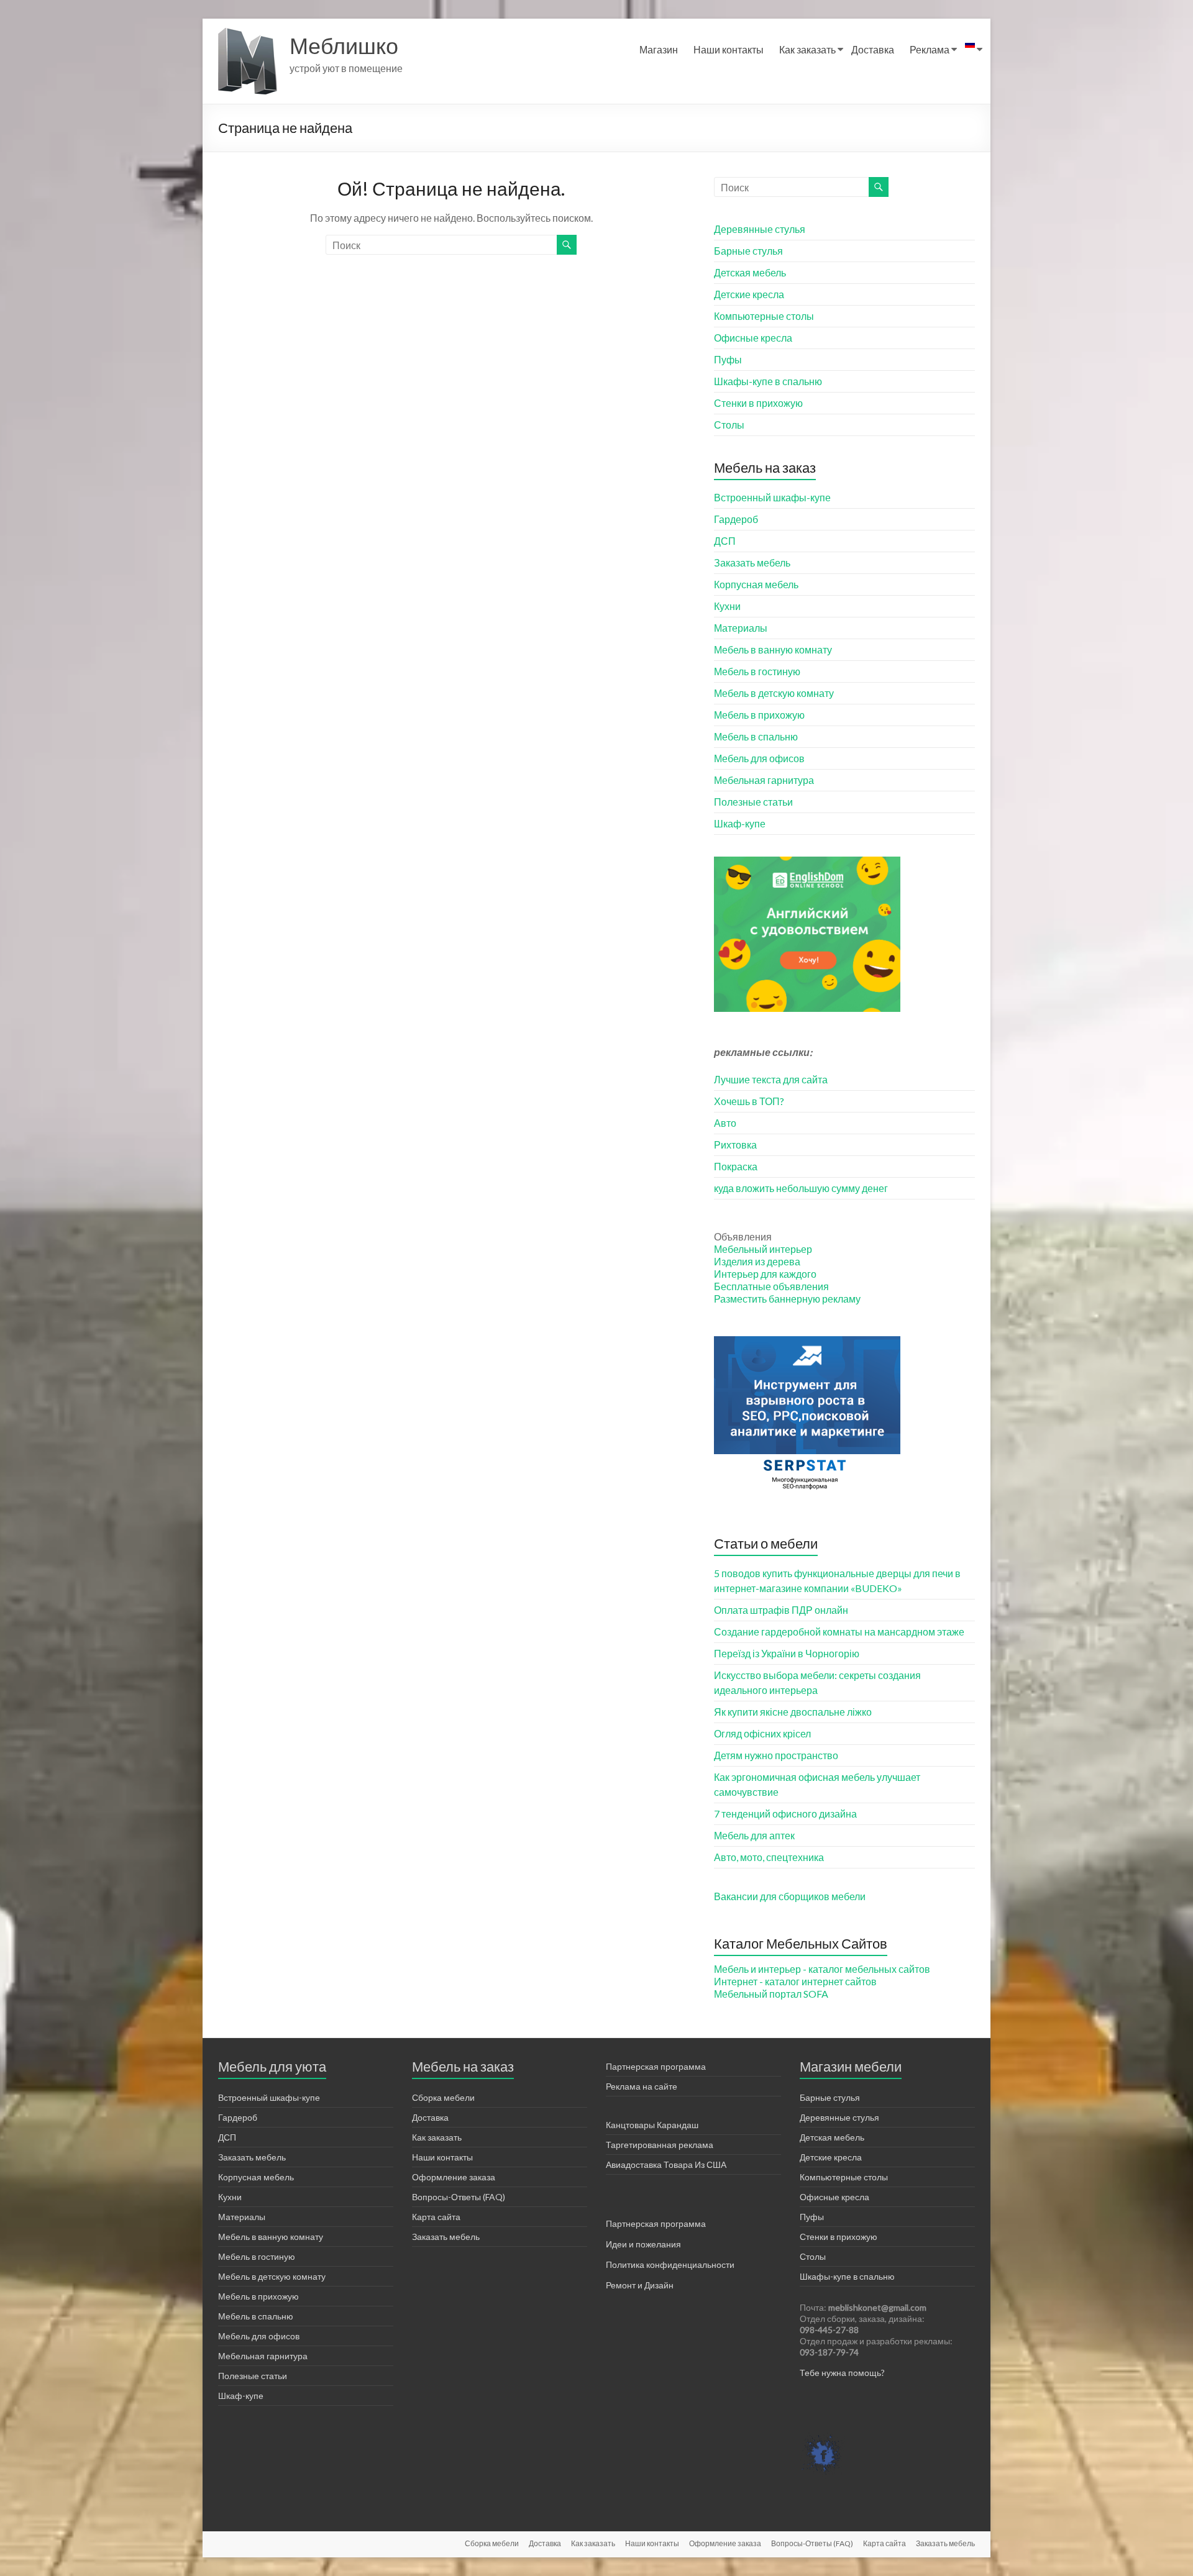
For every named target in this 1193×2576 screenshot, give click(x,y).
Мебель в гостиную (757, 671)
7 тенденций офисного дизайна (785, 1814)
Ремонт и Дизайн (640, 2285)
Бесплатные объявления (771, 1286)
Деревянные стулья (760, 229)
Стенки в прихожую (758, 403)
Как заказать (807, 49)
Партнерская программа (656, 2066)
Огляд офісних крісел (762, 1733)
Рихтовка (735, 1145)
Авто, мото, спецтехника (769, 1857)
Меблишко (344, 45)
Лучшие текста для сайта (771, 1079)
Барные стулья (748, 251)
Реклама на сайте (642, 2086)
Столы (729, 425)
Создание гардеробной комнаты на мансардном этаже (839, 1632)
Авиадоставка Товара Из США (666, 2164)
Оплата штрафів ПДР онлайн (781, 1610)
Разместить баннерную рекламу (787, 1299)
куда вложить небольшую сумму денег (801, 1188)
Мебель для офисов (759, 758)
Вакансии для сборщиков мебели (790, 1896)
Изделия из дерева (757, 1261)
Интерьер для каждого (765, 1274)
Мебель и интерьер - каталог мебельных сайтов (822, 1969)
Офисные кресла (753, 338)
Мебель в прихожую (759, 715)
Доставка (873, 49)
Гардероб (736, 519)
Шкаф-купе (740, 823)
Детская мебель (750, 272)
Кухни (727, 606)
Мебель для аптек (754, 1835)
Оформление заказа (454, 2177)
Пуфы (728, 359)
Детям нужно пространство (776, 1755)
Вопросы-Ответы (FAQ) (459, 2197)
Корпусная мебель (756, 584)
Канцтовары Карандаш (652, 2125)
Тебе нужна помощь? (842, 2373)
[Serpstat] (807, 1342)
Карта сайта (436, 2217)
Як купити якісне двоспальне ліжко (793, 1712)
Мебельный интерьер (763, 1249)
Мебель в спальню (756, 736)
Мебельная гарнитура (764, 780)
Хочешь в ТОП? (749, 1101)
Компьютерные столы (764, 316)
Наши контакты (729, 49)
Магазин (659, 49)
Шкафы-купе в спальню (768, 381)
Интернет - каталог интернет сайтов (795, 1981)
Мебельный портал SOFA (771, 1994)
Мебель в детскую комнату (774, 693)
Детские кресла (749, 294)
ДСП (725, 541)
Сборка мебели (443, 2097)
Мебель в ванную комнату (773, 649)
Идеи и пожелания (643, 2244)
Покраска (736, 1166)
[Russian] (970, 50)
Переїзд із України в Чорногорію (787, 1653)
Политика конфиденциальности (670, 2264)
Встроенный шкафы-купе (772, 497)
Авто (725, 1123)
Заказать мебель (752, 562)
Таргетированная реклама (660, 2145)
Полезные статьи (753, 802)
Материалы (741, 628)
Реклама (930, 49)
